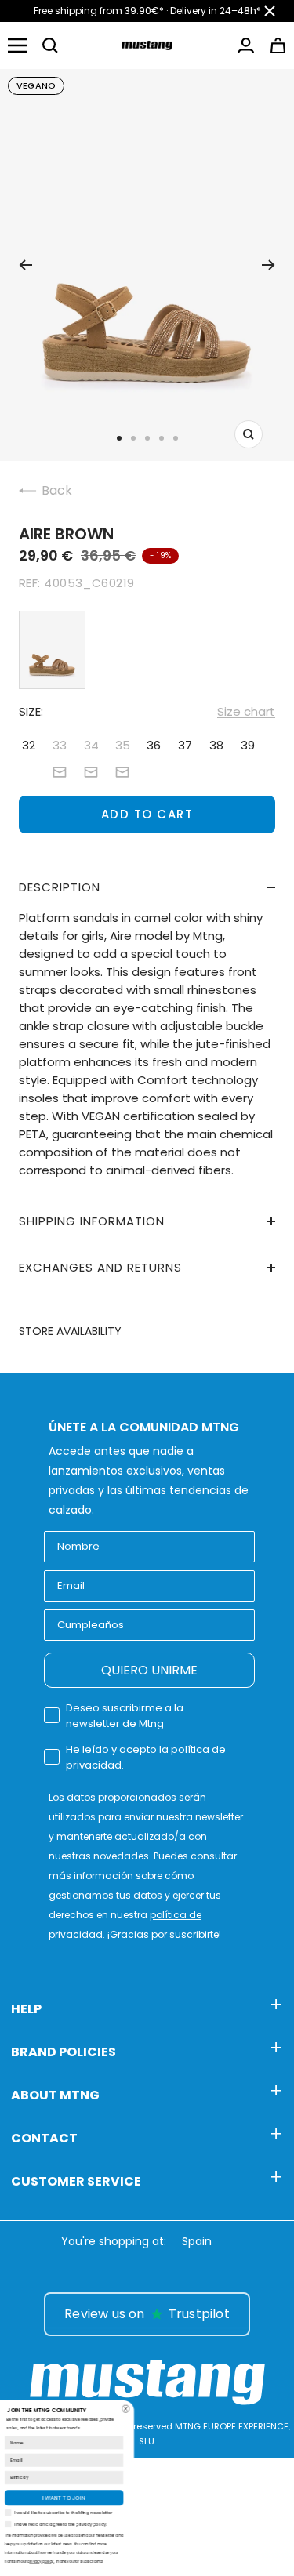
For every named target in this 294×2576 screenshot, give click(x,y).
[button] (50, 45)
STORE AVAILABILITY (70, 1331)
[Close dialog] (241, 2409)
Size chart (246, 711)
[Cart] (278, 45)
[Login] (246, 45)
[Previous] (25, 265)
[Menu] (17, 45)
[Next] (269, 265)
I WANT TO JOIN (180, 2498)
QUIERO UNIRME (149, 1670)
